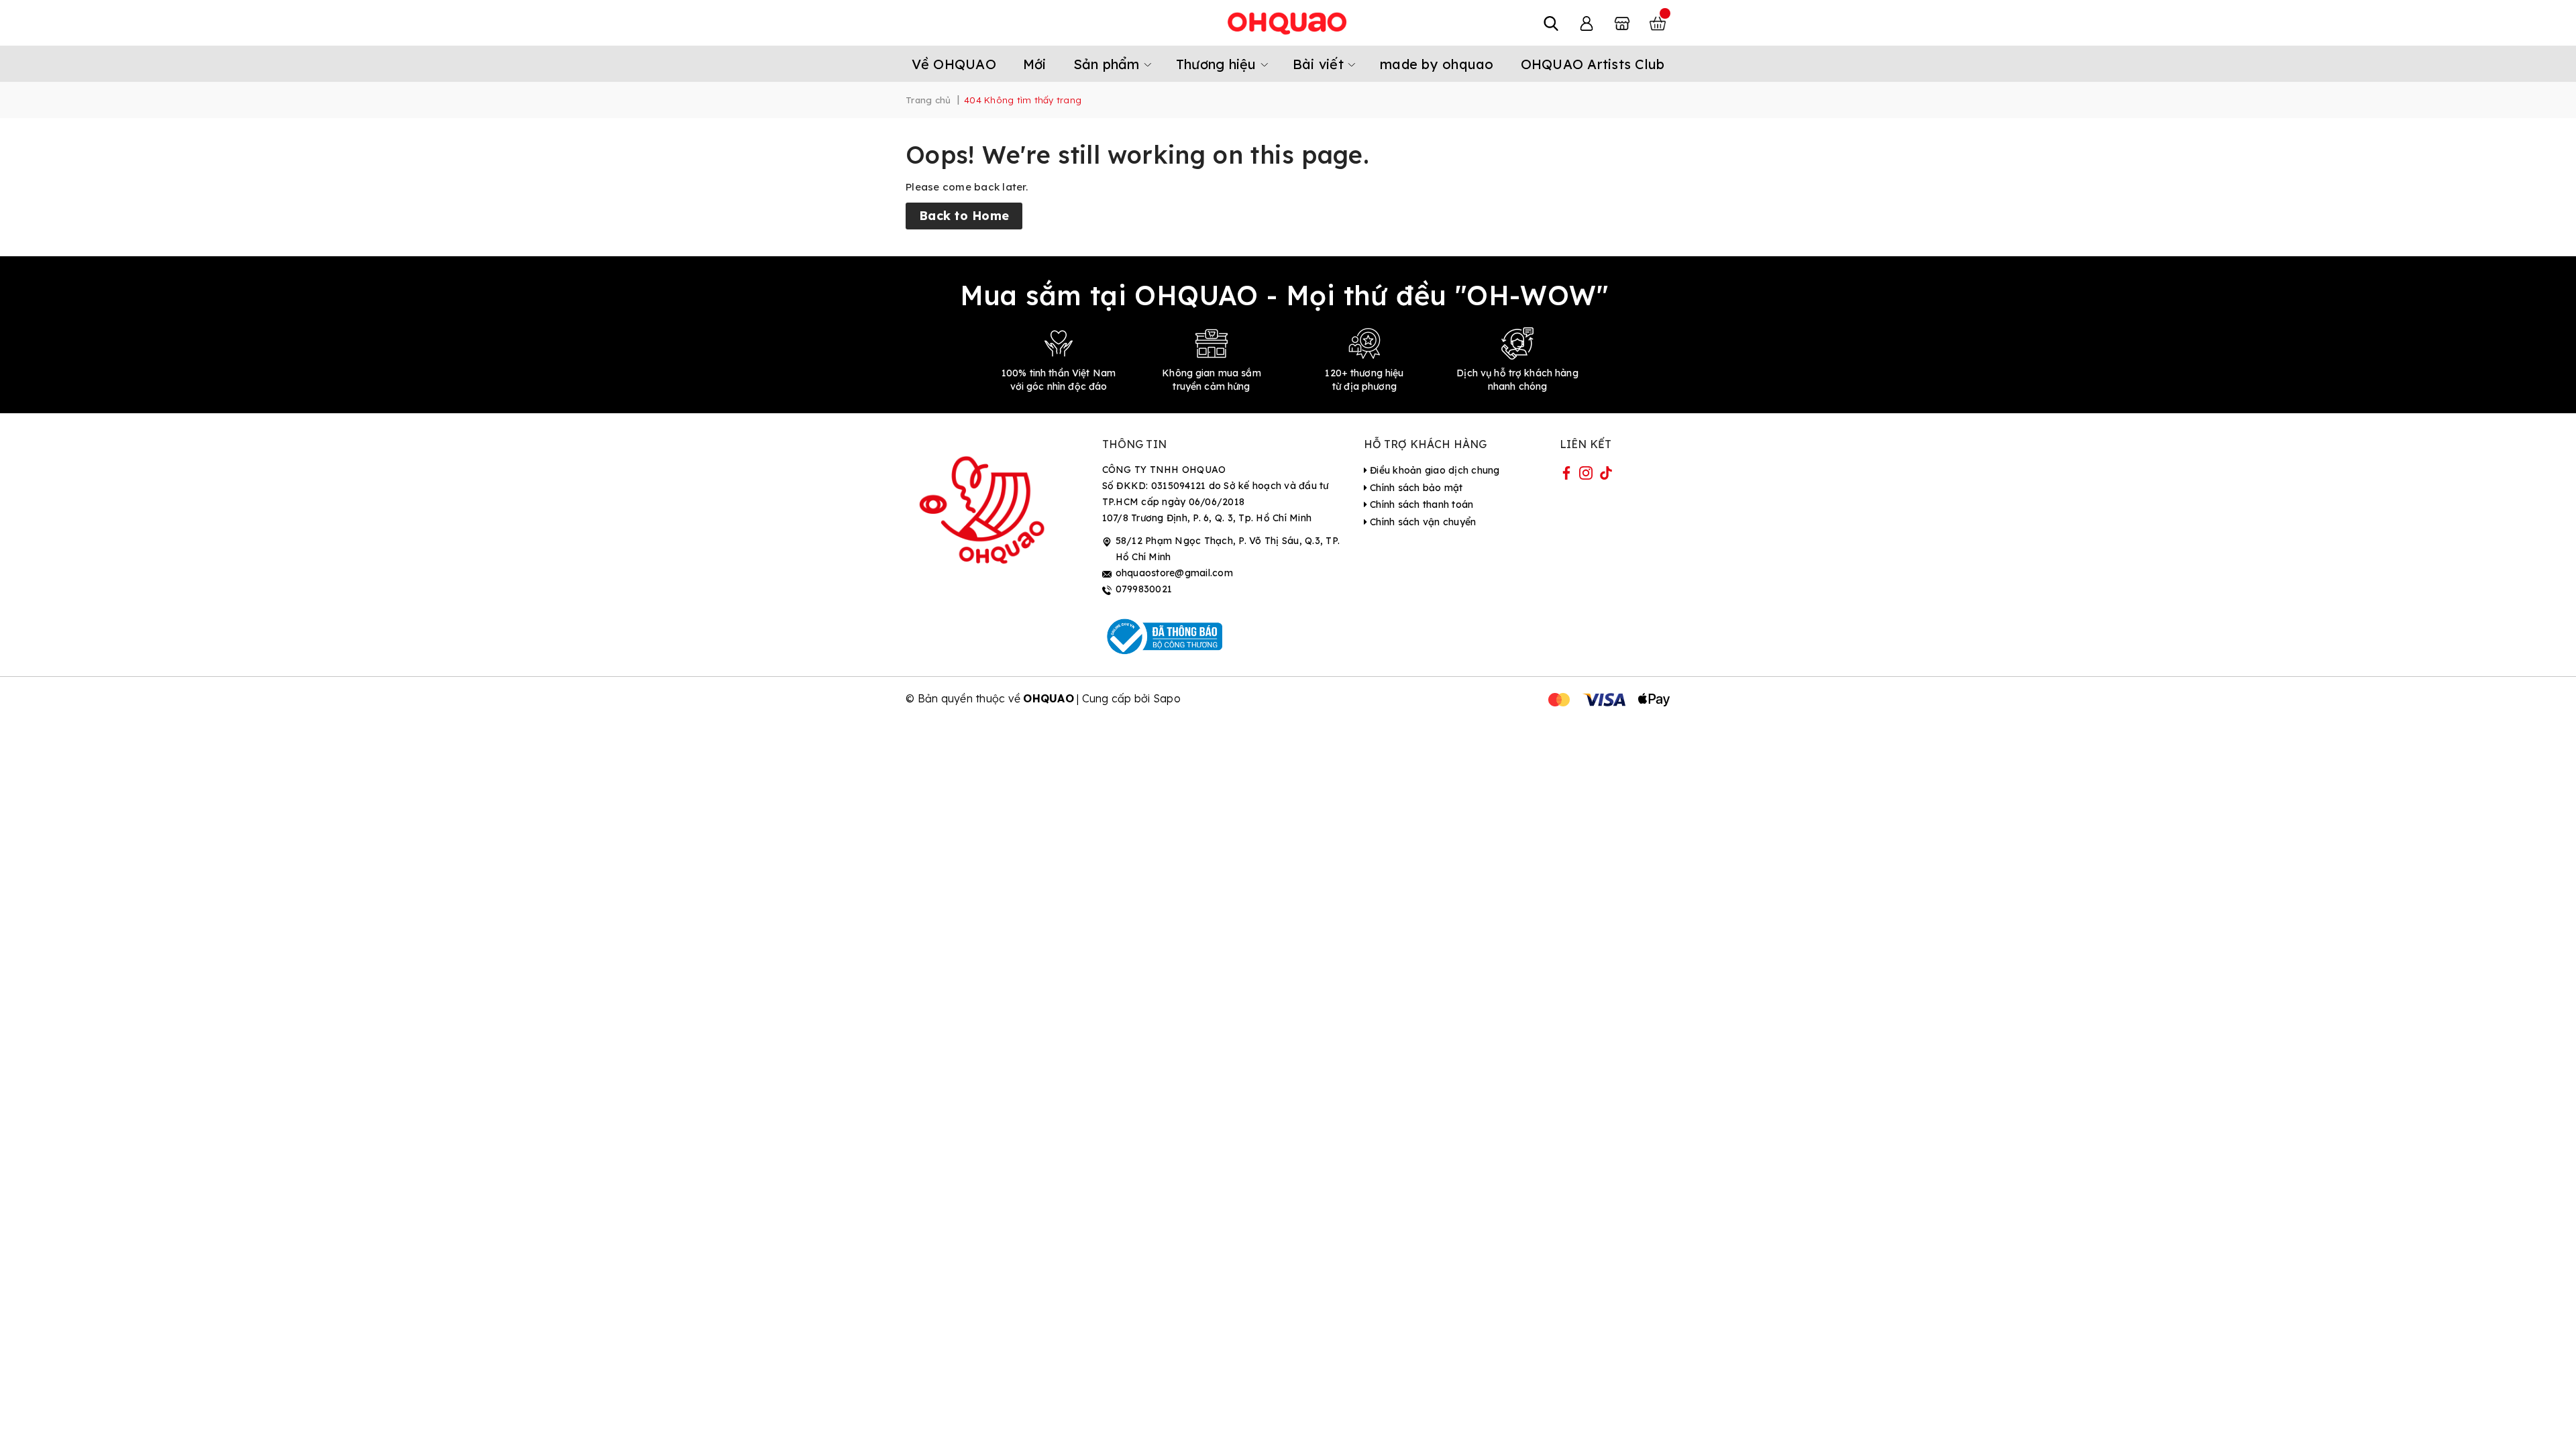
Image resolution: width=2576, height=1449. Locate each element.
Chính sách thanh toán (1420, 504)
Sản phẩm (1109, 64)
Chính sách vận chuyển (1422, 522)
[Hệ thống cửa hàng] (1622, 23)
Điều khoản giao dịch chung (1434, 470)
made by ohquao (1437, 64)
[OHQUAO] (1288, 23)
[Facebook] (1566, 476)
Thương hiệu (1218, 64)
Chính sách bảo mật (1415, 488)
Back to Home (964, 216)
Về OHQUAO (954, 64)
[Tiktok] (1606, 476)
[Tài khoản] (1587, 23)
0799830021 (1144, 589)
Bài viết (1320, 64)
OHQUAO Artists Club (1593, 64)
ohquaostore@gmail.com (1174, 573)
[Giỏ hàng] (1658, 23)
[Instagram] (1586, 476)
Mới (1035, 64)
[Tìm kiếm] (1551, 23)
